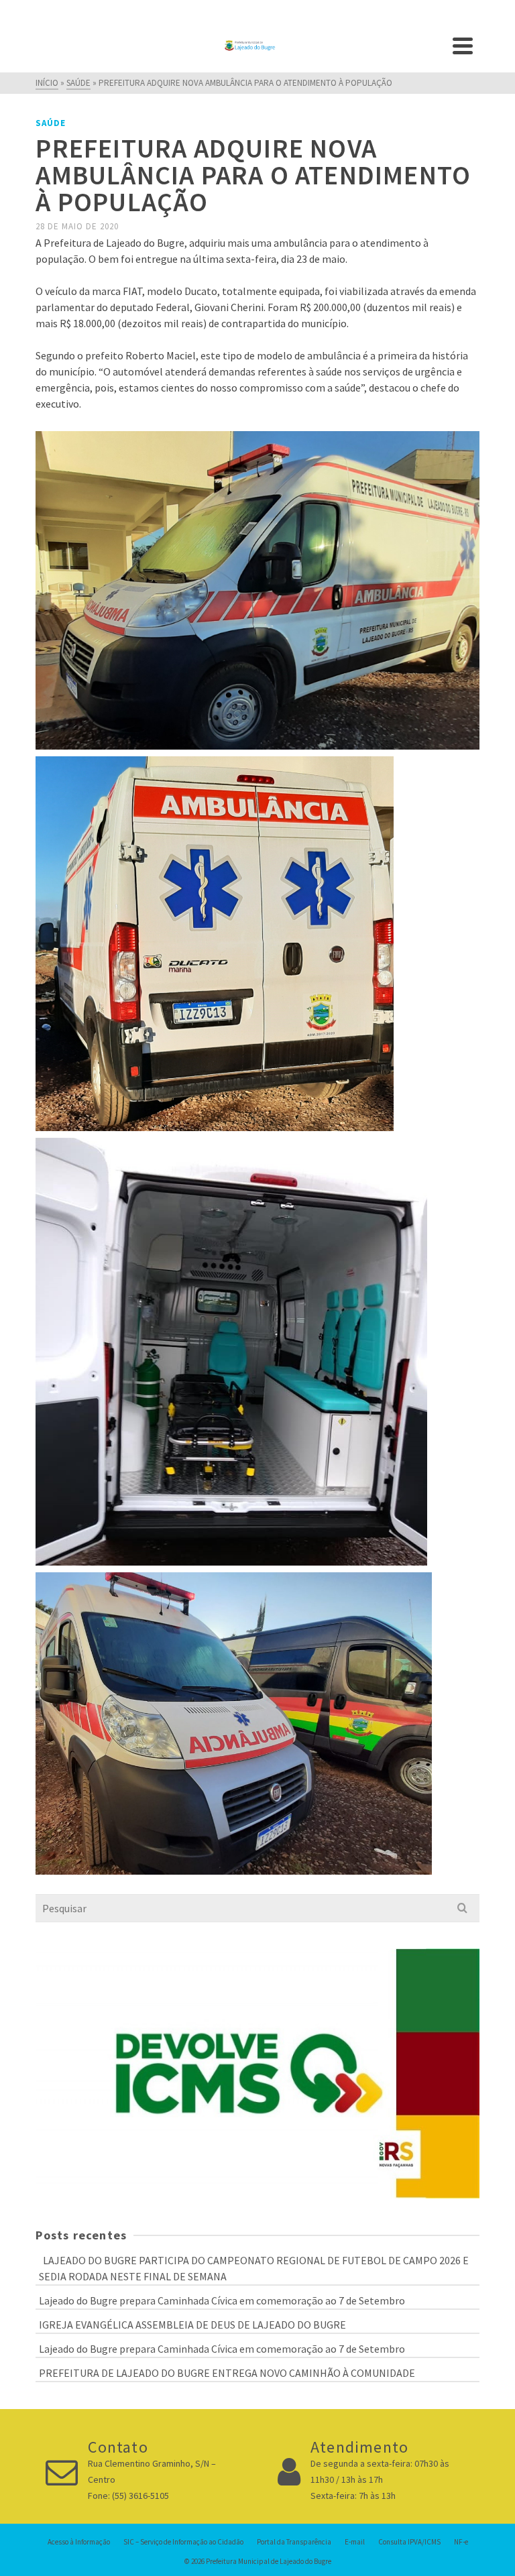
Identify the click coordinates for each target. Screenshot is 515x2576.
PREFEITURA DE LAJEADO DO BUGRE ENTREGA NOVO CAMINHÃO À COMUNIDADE (227, 2373)
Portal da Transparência (294, 2542)
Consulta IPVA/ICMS (409, 2542)
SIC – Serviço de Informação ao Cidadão (183, 2542)
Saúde (51, 123)
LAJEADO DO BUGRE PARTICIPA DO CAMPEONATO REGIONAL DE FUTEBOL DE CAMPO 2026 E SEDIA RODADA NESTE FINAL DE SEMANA (254, 2268)
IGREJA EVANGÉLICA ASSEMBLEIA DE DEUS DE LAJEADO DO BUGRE (192, 2325)
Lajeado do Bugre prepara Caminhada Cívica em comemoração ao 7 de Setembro (222, 2300)
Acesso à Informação (79, 2542)
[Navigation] (463, 46)
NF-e (461, 2542)
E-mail (355, 2542)
